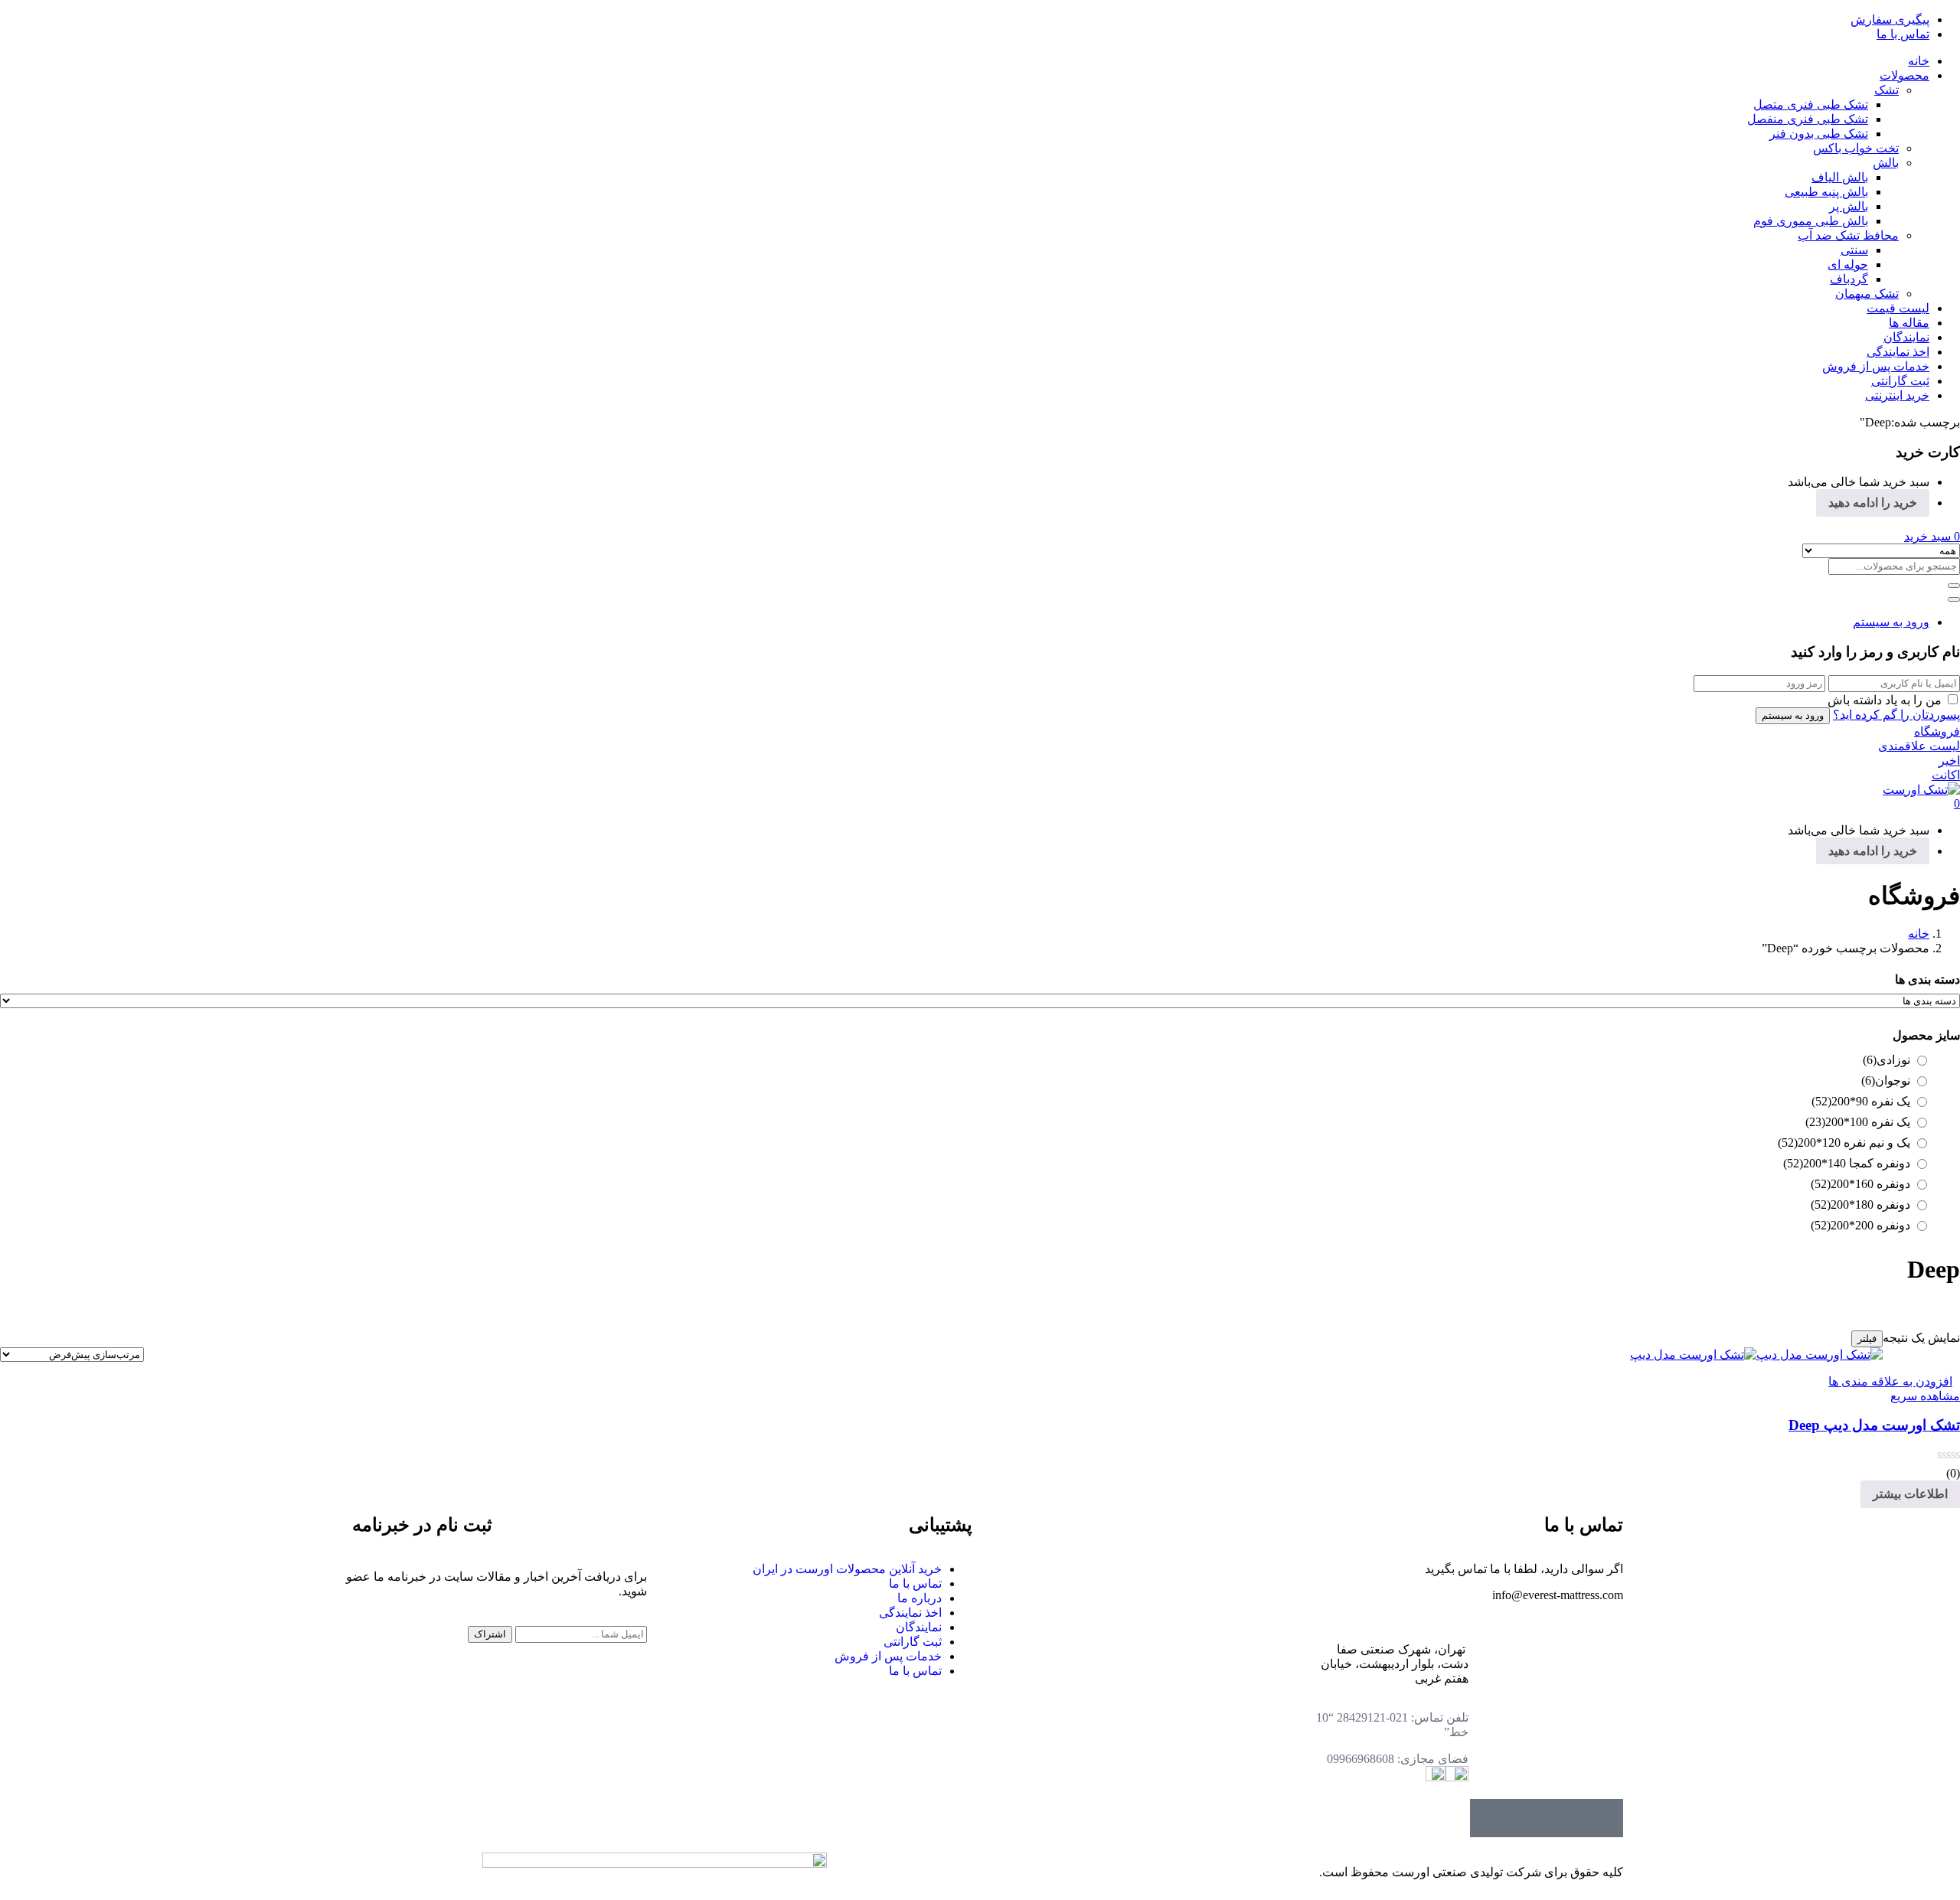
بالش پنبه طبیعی (1826, 192)
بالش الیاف (1840, 177)
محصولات (1904, 75)
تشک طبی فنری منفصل (1808, 119)
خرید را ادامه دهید (1873, 503)
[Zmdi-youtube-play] (1527, 1818)
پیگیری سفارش (1890, 20)
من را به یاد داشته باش (1885, 700)
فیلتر (1867, 1338)
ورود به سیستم (1891, 622)
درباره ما (920, 1598)
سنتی (1854, 250)
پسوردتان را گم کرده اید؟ (1896, 715)
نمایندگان (1906, 337)
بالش (1886, 163)
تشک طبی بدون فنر (1819, 134)
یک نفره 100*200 (1858, 1122)
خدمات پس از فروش (1876, 366)
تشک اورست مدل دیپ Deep (1874, 1425)
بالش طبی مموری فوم (1811, 221)
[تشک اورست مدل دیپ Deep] (1756, 1355)
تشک (1886, 90)
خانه (1919, 61)
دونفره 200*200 (1860, 1225)
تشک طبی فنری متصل (1811, 104)
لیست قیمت (1898, 308)
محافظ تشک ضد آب (1848, 235)
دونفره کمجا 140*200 (1847, 1163)
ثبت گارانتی (1900, 381)
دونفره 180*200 (1860, 1205)
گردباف (1849, 279)
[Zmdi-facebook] (1604, 1818)
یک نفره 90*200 (1861, 1101)
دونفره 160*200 (1860, 1184)
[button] (1932, 536)
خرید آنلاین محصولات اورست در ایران (847, 1569)
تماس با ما (1903, 34)
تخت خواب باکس (1856, 148)
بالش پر (1849, 206)
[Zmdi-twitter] (1566, 1818)
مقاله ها (1909, 323)
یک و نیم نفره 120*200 (1844, 1143)
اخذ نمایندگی (1898, 352)
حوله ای (1848, 264)
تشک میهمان (1867, 294)
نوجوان (1886, 1081)
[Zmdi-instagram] (1489, 1818)
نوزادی (1886, 1060)
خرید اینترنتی (1897, 395)
